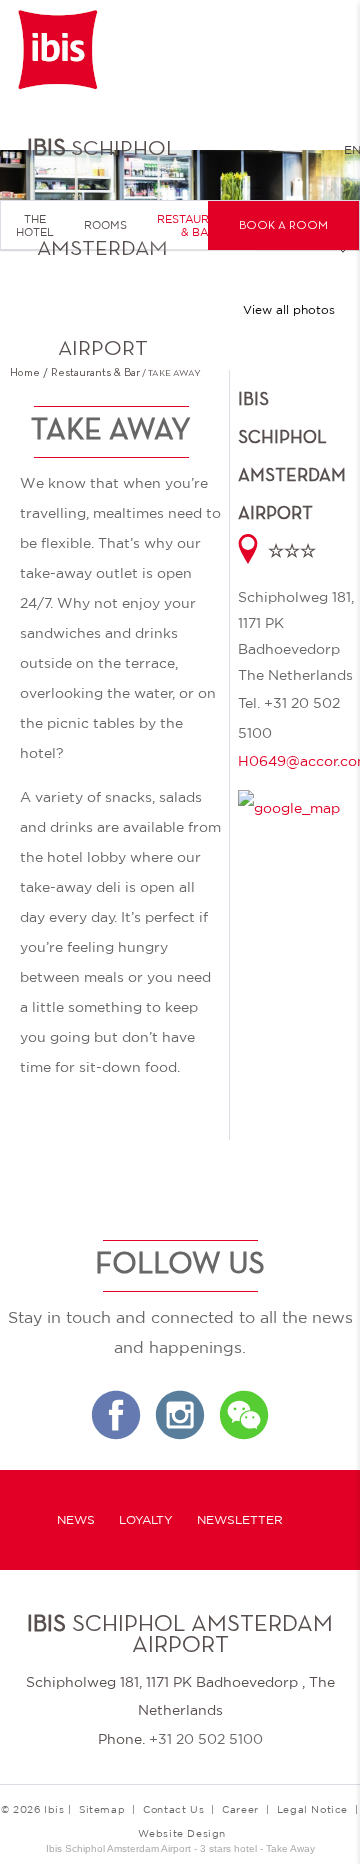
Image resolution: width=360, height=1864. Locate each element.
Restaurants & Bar (199, 225)
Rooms (105, 225)
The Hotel (35, 225)
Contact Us (173, 1809)
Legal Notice (312, 1809)
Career (240, 1809)
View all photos (289, 310)
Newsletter (240, 1520)
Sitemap (102, 1809)
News (76, 1520)
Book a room (283, 226)
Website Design (182, 1833)
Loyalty (146, 1520)
